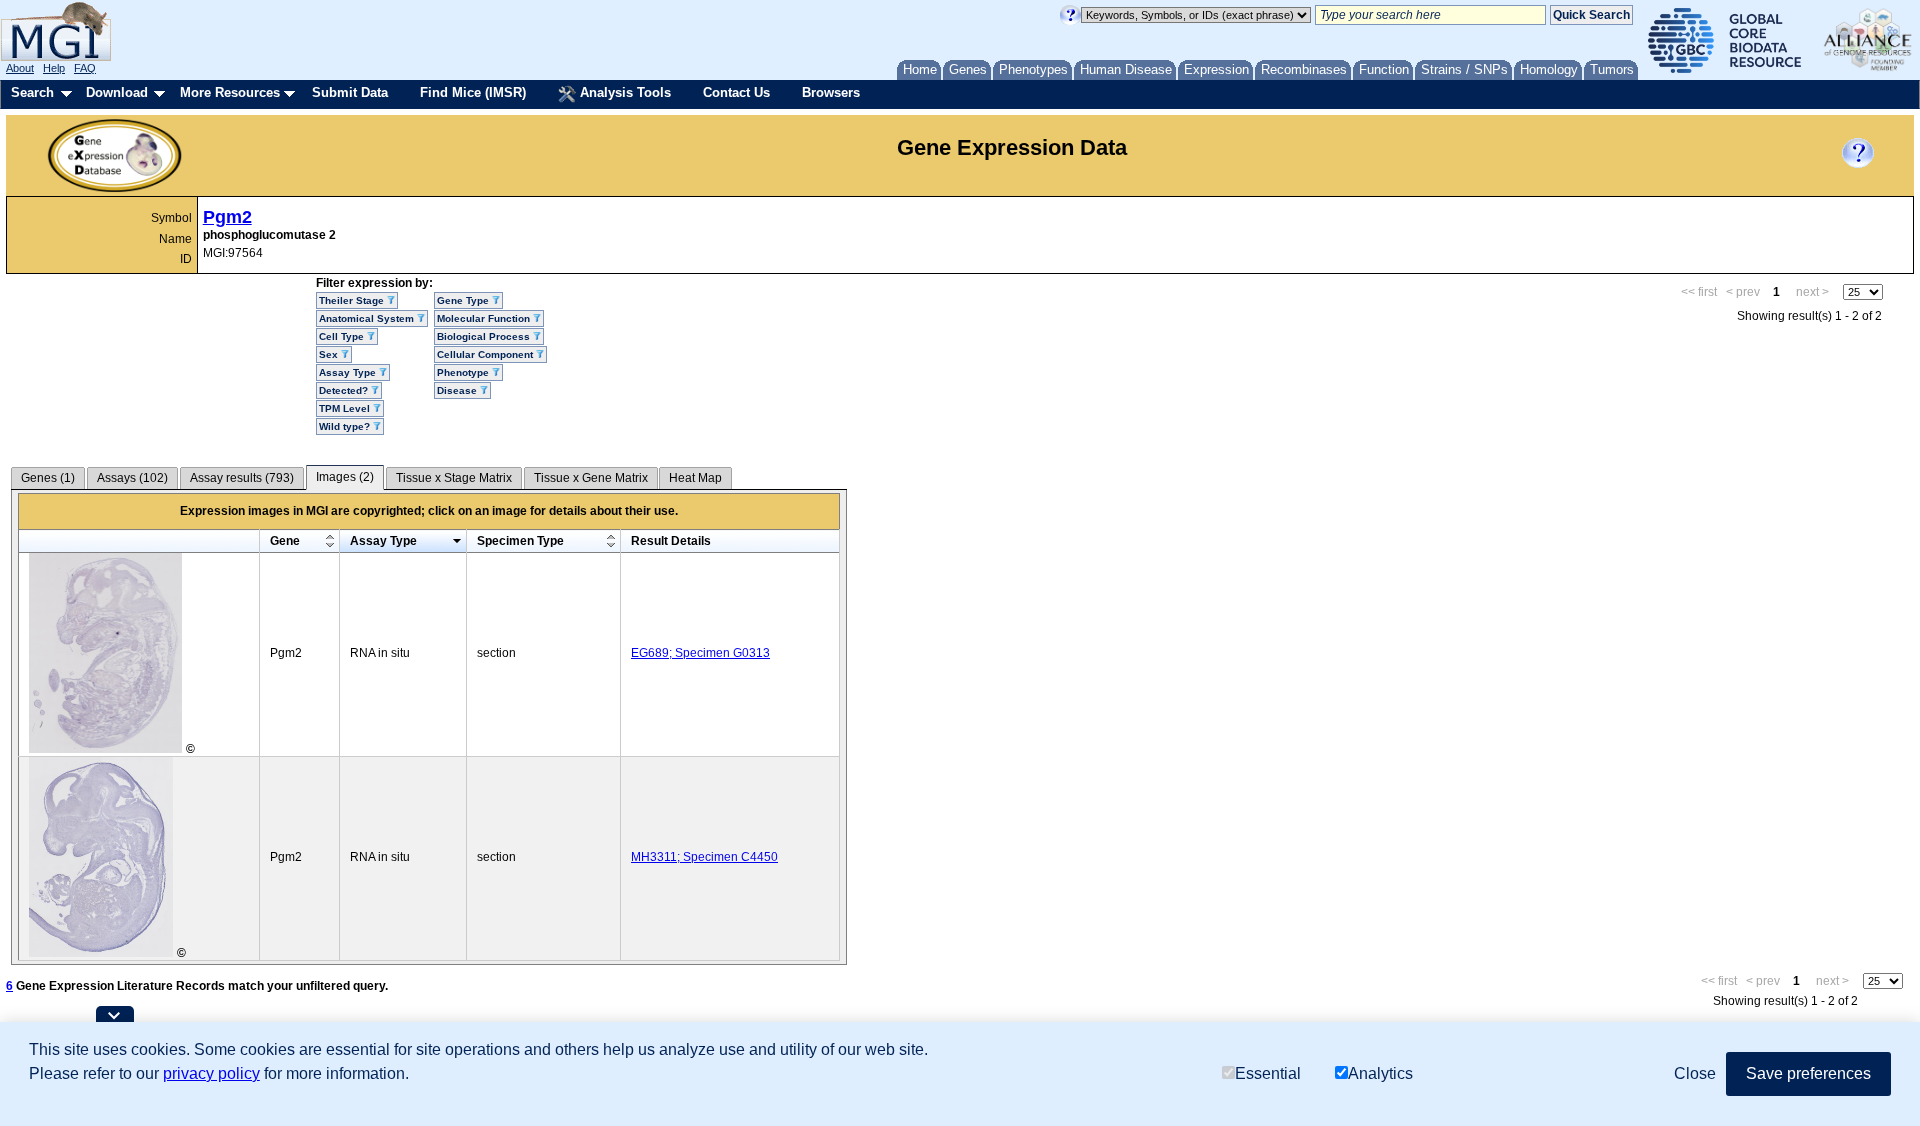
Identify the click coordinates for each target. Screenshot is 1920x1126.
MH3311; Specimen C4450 (704, 857)
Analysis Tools (623, 92)
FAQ (85, 68)
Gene (285, 541)
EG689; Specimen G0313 (700, 653)
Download (117, 92)
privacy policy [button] (211, 1073)
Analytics (1380, 1073)
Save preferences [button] (1808, 1073)
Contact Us (736, 92)
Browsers (831, 92)
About (20, 68)
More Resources (230, 92)
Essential (1268, 1073)
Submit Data (350, 92)
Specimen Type (520, 541)
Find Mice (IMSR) (473, 92)
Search (32, 92)
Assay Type (383, 541)
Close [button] (1695, 1073)
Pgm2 (227, 217)
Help (54, 68)
